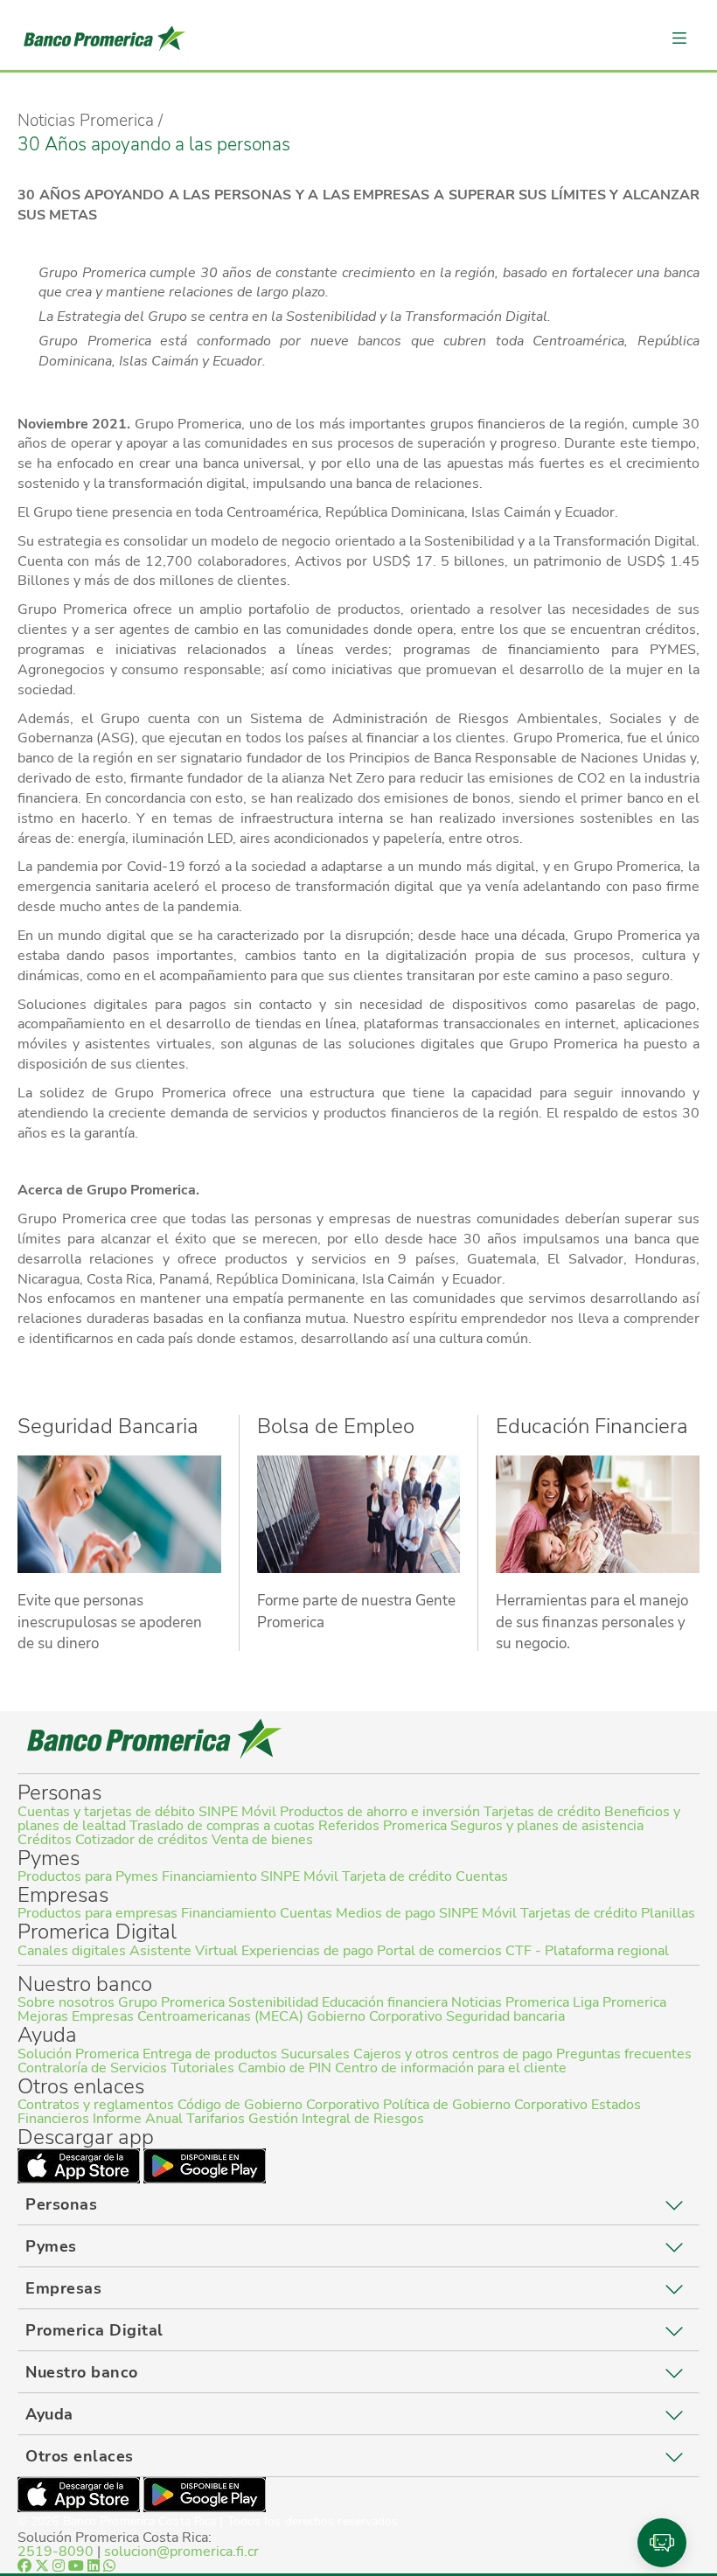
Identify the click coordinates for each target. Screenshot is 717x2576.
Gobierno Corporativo (375, 2016)
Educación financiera (385, 2002)
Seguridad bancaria (505, 2016)
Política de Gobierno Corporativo (485, 2105)
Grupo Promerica (171, 2002)
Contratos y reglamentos (96, 2105)
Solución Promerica (78, 2054)
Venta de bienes (262, 1840)
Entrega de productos (210, 2054)
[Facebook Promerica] (26, 2566)
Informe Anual (138, 2119)
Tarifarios (216, 2119)
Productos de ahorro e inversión (380, 1812)
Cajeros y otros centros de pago (453, 2054)
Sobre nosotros (66, 2002)
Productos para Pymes (88, 1876)
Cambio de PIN (285, 2068)
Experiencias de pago (307, 1951)
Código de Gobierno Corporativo (278, 2105)
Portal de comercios (439, 1951)
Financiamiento (209, 1876)
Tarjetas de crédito (542, 1812)
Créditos (45, 1840)
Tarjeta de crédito (397, 1876)
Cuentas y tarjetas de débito (106, 1812)
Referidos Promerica (383, 1826)
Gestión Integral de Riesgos (336, 2119)
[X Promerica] (44, 2566)
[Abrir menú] (679, 38)
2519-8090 (56, 2552)
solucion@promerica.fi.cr (181, 2552)
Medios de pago (386, 1913)
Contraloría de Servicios (92, 2068)
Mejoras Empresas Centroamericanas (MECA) (160, 2016)
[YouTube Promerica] (78, 2566)
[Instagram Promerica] (60, 2566)
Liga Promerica (620, 2002)
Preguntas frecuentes (624, 2054)
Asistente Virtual (184, 1951)
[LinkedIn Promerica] (95, 2566)
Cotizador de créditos (142, 1840)
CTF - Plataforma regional (587, 1951)
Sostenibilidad (273, 2002)
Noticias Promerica (510, 2002)
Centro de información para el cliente (451, 2068)
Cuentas (482, 1876)
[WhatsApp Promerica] (109, 2566)
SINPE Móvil (237, 1812)
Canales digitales (72, 1951)
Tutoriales (202, 2068)
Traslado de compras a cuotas (222, 1826)
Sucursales (315, 2054)
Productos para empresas (97, 1913)
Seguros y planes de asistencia (547, 1826)
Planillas (668, 1913)
